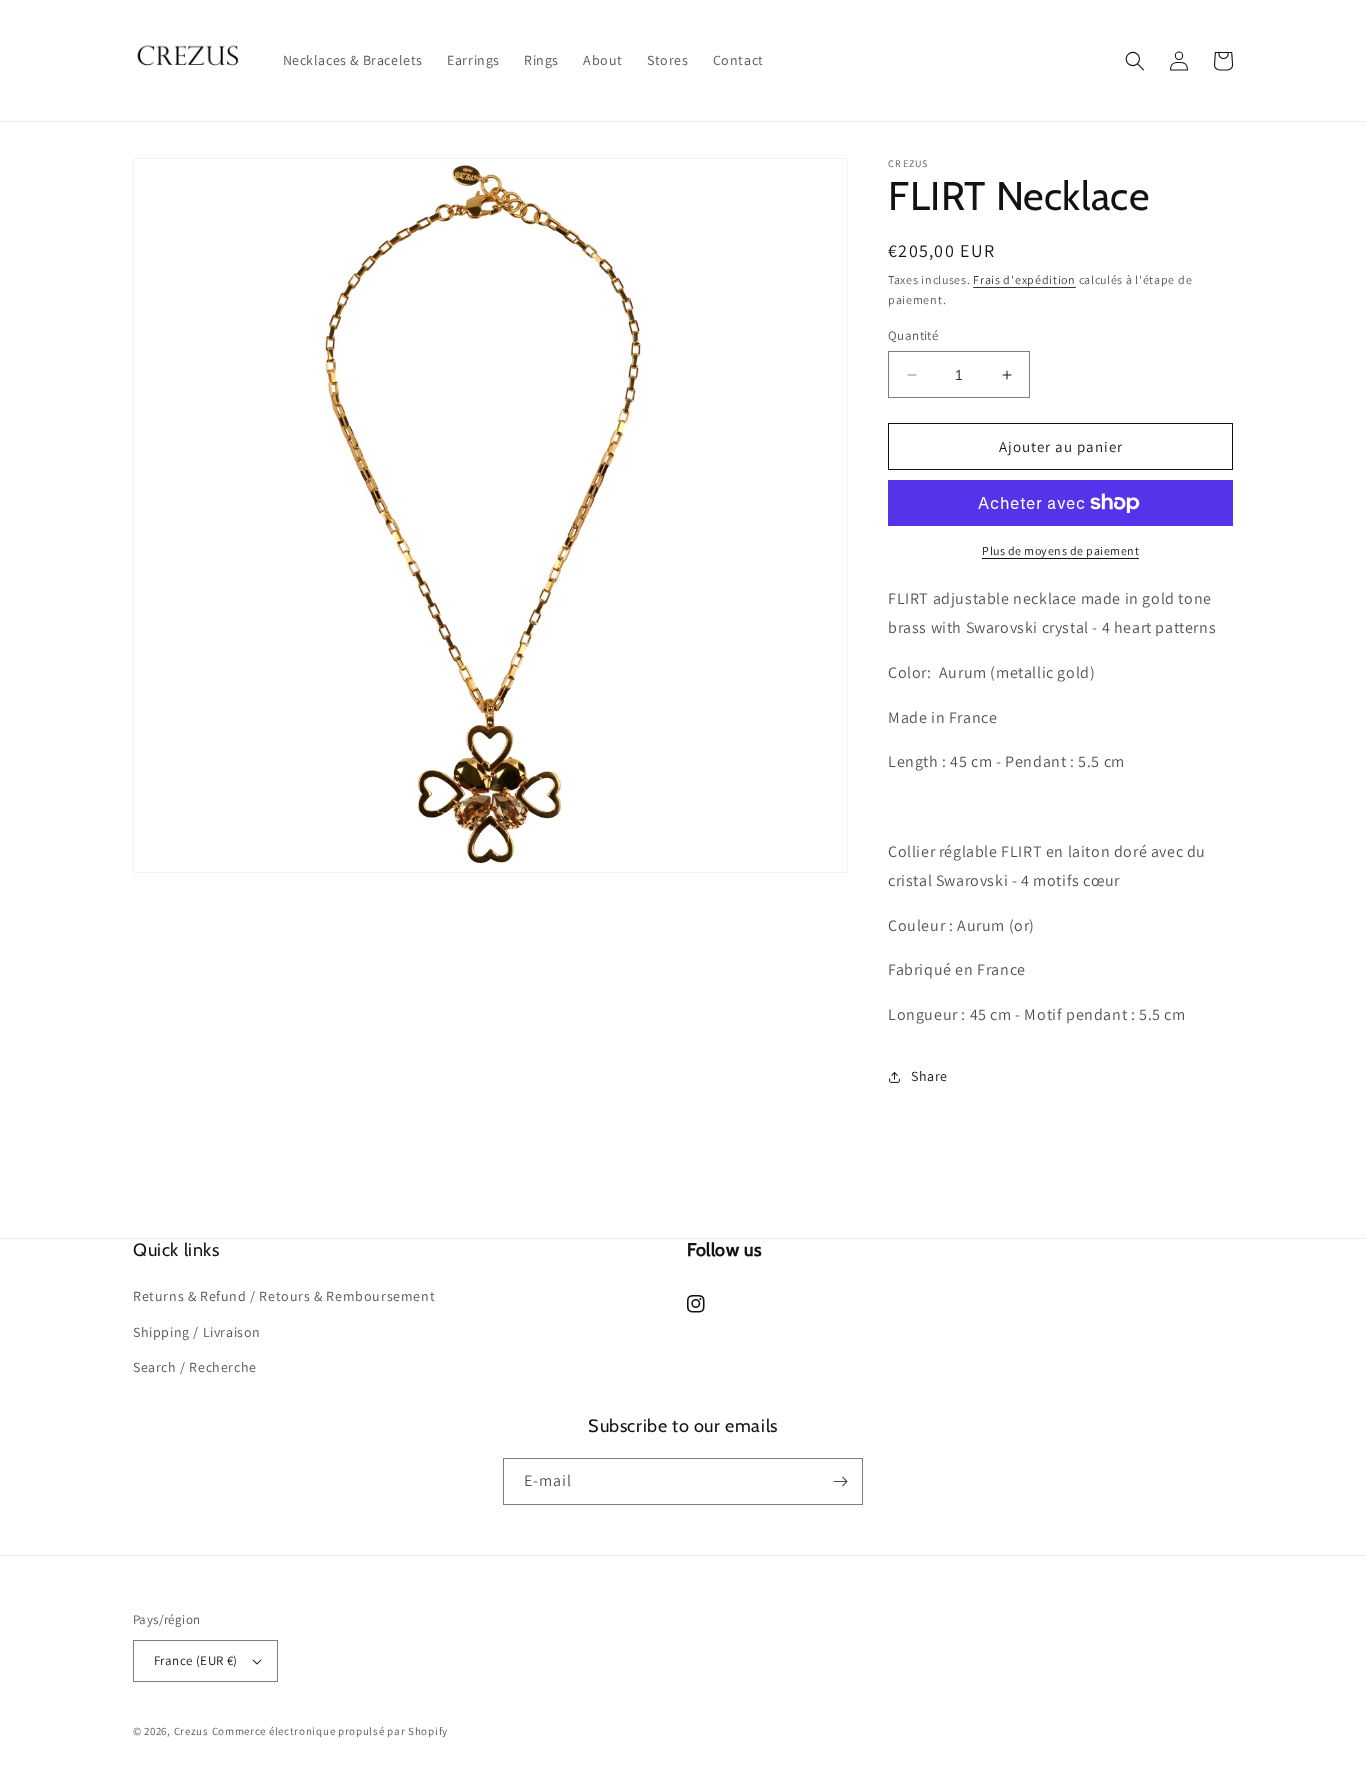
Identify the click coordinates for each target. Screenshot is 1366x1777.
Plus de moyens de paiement (1060, 550)
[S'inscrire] (840, 1481)
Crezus (191, 1731)
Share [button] (929, 1076)
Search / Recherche (195, 1367)
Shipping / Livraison (197, 1332)
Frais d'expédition (1024, 279)
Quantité (913, 335)
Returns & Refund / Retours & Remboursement (284, 1296)
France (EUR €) (196, 1660)
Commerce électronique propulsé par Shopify (330, 1731)
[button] (1135, 61)
